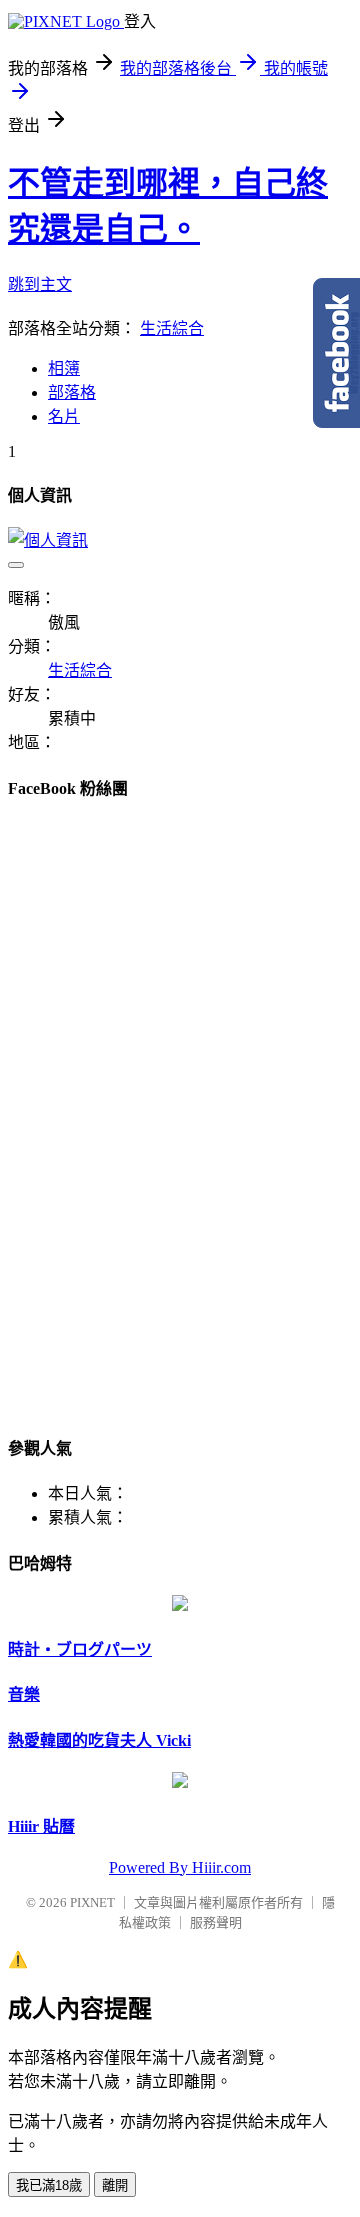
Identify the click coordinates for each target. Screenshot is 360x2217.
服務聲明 (216, 1922)
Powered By (150, 1867)
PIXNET (92, 1902)
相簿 (64, 368)
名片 (64, 416)
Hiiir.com (221, 1867)
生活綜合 (172, 328)
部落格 (72, 392)
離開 (115, 2185)
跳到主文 (40, 284)
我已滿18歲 (49, 2185)
